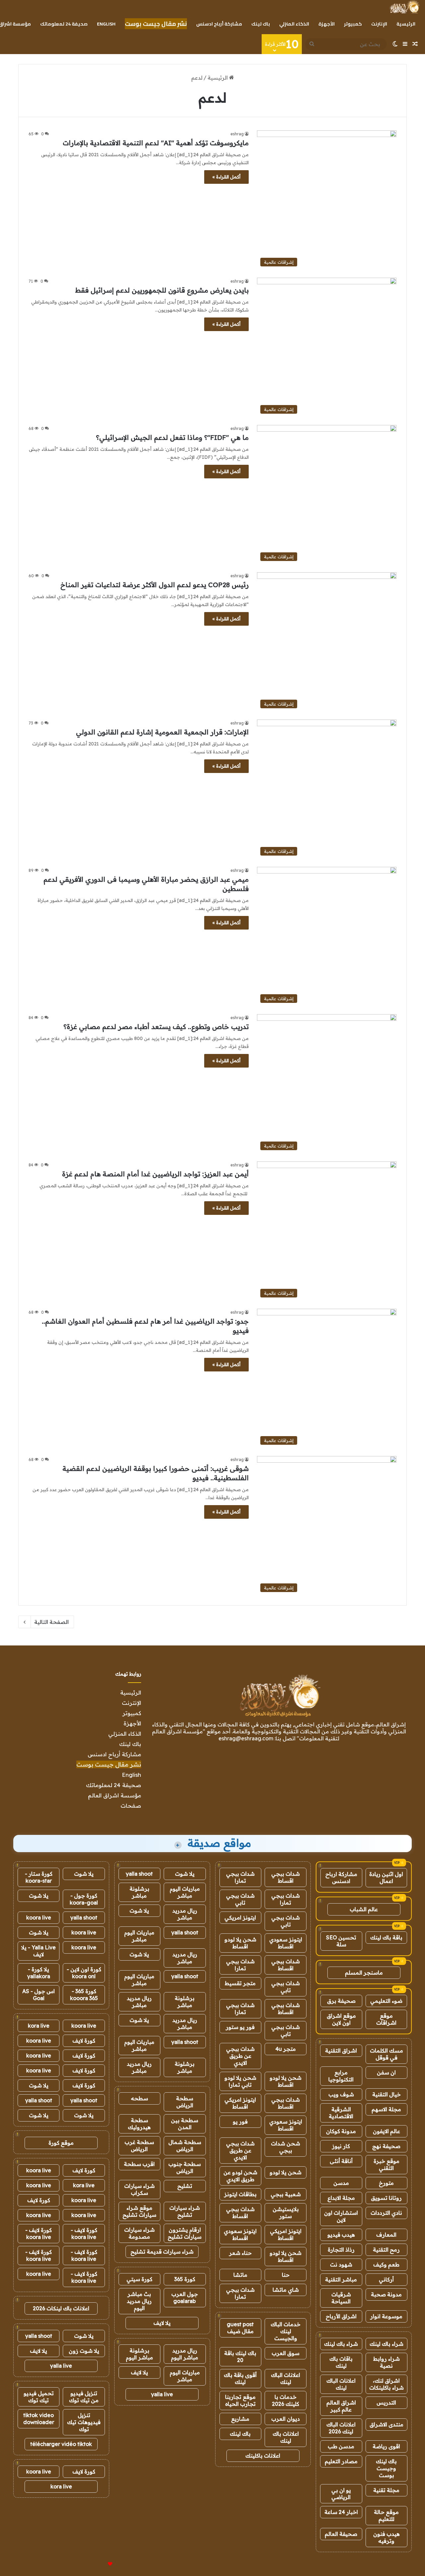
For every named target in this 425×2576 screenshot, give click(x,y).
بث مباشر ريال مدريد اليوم (139, 2301)
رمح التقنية (386, 2250)
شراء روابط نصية (386, 2362)
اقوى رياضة (386, 2446)
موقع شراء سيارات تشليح (139, 2211)
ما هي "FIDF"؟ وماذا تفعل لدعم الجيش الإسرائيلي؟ (172, 437)
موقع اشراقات (386, 2019)
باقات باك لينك (341, 2362)
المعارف (386, 2235)
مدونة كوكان (341, 2131)
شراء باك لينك (386, 2344)
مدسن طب (341, 2446)
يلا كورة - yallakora (39, 1973)
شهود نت (341, 2264)
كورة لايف (84, 2041)
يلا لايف (162, 2323)
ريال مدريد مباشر (185, 1914)
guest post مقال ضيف (240, 2328)
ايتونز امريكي (240, 1917)
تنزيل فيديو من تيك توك (84, 2397)
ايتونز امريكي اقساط (240, 2103)
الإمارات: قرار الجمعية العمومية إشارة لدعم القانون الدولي (162, 732)
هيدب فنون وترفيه (386, 2537)
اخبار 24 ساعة (341, 2512)
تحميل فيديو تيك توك (39, 2397)
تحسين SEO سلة (341, 1941)
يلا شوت (185, 1874)
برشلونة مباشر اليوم (139, 2354)
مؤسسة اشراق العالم (115, 1795)
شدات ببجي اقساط (286, 1877)
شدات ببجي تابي (240, 1899)
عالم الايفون (386, 2131)
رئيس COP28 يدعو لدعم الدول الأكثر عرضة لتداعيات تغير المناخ (155, 585)
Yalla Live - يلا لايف (39, 1951)
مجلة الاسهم (386, 2109)
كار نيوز (341, 2146)
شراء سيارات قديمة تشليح (162, 2252)
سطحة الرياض (185, 2102)
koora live (39, 1917)
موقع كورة (61, 2143)
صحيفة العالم (341, 2534)
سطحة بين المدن (185, 2124)
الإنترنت (379, 24)
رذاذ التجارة (341, 2250)
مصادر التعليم (341, 2461)
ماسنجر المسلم (364, 1973)
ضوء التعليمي (386, 2001)
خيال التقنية (386, 2094)
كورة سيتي (139, 2279)
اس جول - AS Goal (39, 1995)
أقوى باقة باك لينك (240, 2378)
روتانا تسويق (386, 2198)
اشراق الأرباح (341, 2316)
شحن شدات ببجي (286, 2147)
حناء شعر (240, 2253)
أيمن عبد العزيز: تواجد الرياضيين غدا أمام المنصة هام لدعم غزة (155, 1174)
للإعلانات (99, 2564)
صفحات (131, 1806)
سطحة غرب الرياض (139, 2146)
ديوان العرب (286, 2419)
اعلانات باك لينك (286, 2437)
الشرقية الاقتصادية (341, 2113)
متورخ (386, 2183)
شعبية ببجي (286, 2194)
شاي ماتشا (286, 2290)
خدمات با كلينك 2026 (286, 2400)
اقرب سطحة (139, 2164)
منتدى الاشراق (386, 2424)
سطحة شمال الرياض (185, 2146)
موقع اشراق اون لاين (341, 2019)
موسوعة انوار (386, 2316)
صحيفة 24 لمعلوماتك (64, 24)
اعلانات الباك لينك (341, 2384)
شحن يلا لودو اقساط (240, 1943)
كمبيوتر (353, 24)
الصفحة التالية (51, 1622)
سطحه (139, 2098)
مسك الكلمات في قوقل (386, 2054)
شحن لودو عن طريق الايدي (240, 2176)
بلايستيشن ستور (286, 2213)
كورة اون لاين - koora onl (84, 1973)
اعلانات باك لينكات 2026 (61, 2308)
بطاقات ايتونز (240, 2194)
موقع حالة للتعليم (386, 2515)
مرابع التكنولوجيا (341, 2076)
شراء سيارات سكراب (139, 2189)
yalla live (162, 2394)
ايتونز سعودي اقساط (286, 1943)
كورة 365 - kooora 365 (84, 1995)
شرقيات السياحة (341, 2298)
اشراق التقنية (341, 2051)
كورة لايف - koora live (84, 2233)
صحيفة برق (341, 2001)
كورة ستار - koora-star (39, 1877)
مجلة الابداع (341, 2198)
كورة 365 (185, 2279)
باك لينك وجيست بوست (386, 2468)
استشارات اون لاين (341, 2216)
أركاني (386, 2279)
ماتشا (240, 2275)
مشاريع (240, 2419)
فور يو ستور (240, 2027)
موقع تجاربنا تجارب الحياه (240, 2400)
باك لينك (261, 24)
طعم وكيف (386, 2264)
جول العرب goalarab (185, 2298)
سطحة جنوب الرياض (185, 2167)
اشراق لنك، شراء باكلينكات (386, 2384)
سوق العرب (286, 2353)
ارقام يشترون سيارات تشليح (185, 2233)
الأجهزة (327, 24)
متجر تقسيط (240, 1983)
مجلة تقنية (386, 2490)
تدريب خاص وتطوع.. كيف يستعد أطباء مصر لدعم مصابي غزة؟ (156, 1027)
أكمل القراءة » (226, 177)
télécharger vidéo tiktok (61, 2444)
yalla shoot (139, 1874)
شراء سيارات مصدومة (139, 2233)
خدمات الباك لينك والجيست (286, 2331)
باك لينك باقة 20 (240, 2357)
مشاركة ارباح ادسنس (341, 1878)
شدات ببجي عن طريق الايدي (240, 2056)
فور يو (240, 2122)
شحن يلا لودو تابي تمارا (240, 2081)
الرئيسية (406, 24)
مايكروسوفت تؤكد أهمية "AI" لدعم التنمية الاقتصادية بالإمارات (156, 143)
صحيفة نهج (386, 2146)
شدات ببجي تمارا (240, 1877)
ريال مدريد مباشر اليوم (185, 2354)
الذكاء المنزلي (294, 24)
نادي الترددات (386, 2213)
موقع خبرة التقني (386, 2164)
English (106, 24)
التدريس (386, 2402)
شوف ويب (341, 2094)
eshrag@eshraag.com (246, 1738)
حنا (286, 2275)
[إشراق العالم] (404, 7)
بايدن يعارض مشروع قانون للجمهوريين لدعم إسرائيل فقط (162, 290)
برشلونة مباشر (139, 1892)
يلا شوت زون (84, 2351)
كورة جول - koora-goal (84, 1899)
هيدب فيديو (341, 2235)
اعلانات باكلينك (263, 2456)
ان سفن (386, 2072)
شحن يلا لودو (286, 2172)
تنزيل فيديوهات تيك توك (84, 2422)
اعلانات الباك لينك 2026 (341, 2428)
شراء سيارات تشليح (185, 2211)
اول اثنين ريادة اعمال (386, 1878)
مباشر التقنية (341, 2279)
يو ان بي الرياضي (341, 2494)
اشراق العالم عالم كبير (341, 2406)
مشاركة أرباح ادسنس (219, 24)
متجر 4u (286, 2049)
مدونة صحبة (386, 2294)
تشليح (185, 2186)
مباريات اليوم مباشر (185, 1892)
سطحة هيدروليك (139, 2124)
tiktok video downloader (39, 2419)
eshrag (237, 134)
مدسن (341, 2183)
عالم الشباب (364, 1909)
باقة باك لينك (386, 1937)
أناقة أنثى (341, 2161)
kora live (39, 2026)
